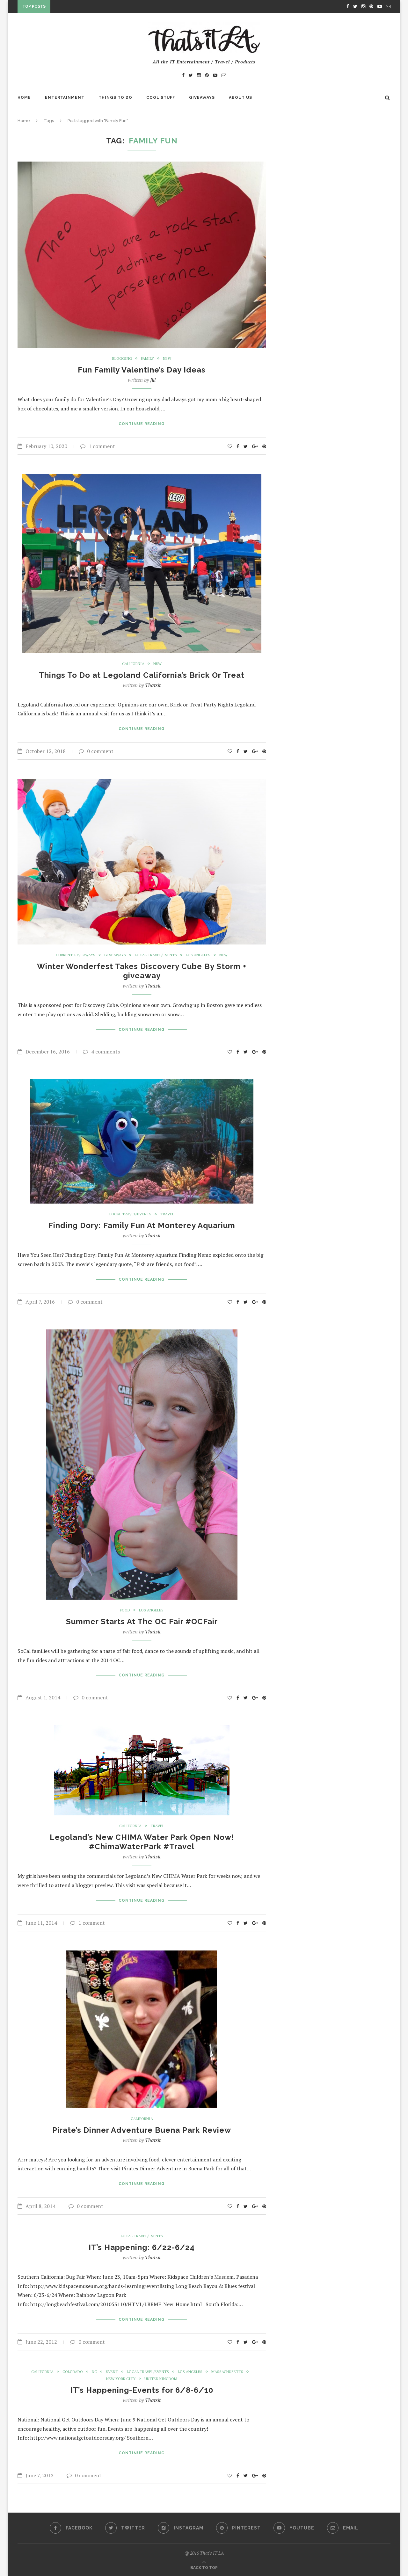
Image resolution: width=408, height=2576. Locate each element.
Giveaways (202, 98)
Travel (167, 1214)
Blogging (122, 358)
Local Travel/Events (156, 955)
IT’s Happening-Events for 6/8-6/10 (142, 2390)
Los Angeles (198, 955)
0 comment (100, 751)
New (167, 358)
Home (24, 98)
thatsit (153, 685)
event (112, 2372)
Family (147, 358)
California (133, 664)
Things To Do (115, 98)
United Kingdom (161, 2379)
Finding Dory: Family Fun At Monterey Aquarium (142, 1225)
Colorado (73, 2372)
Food (125, 1610)
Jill (153, 380)
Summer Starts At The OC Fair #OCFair (142, 1621)
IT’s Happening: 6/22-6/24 (142, 2247)
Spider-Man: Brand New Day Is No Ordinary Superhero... (120, 8)
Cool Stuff (161, 98)
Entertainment (65, 98)
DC (94, 2372)
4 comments (106, 1052)
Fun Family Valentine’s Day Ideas (142, 370)
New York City (121, 2379)
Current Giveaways (76, 955)
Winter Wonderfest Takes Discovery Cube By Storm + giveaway (142, 971)
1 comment (102, 446)
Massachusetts (227, 2372)
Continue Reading (142, 424)
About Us (240, 98)
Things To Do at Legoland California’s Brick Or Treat (142, 675)
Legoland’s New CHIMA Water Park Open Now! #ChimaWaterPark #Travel (142, 1842)
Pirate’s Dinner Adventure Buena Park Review (142, 2130)
